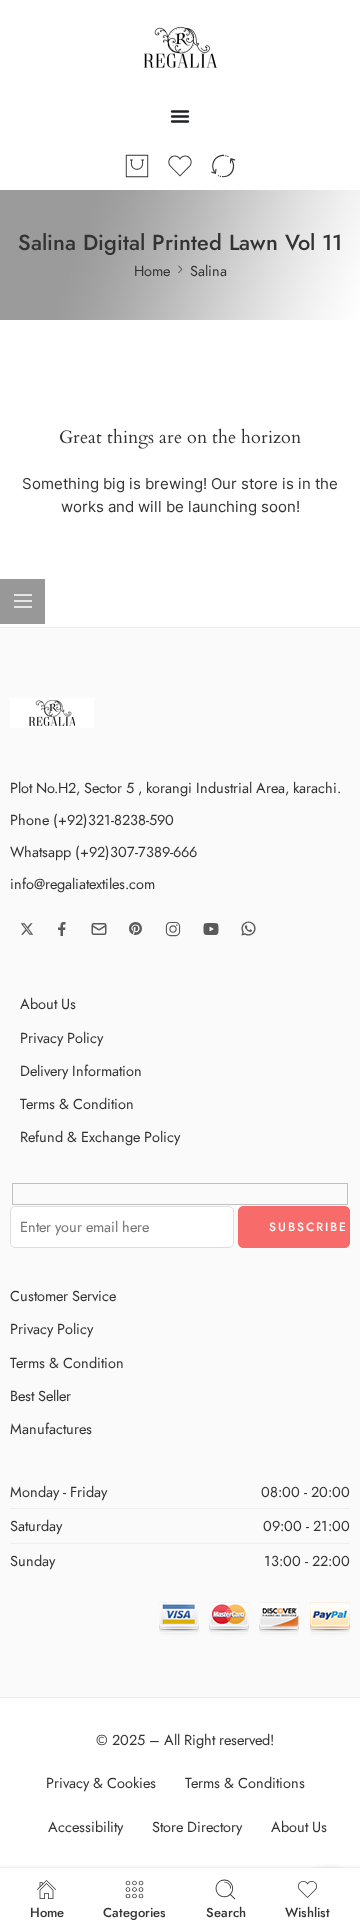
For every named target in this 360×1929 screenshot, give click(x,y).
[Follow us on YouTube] (211, 929)
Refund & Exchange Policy (100, 1136)
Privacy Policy (61, 1037)
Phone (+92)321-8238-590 (92, 819)
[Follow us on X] (27, 929)
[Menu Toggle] (180, 116)
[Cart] (137, 166)
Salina (208, 270)
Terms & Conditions (245, 1782)
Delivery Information (81, 1070)
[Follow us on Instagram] (173, 929)
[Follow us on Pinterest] (136, 929)
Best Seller (40, 1395)
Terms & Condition (77, 1103)
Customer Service (63, 1295)
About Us (48, 1003)
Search (226, 1911)
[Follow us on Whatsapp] (248, 928)
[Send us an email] (99, 929)
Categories (134, 1911)
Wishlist (307, 1911)
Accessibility (85, 1826)
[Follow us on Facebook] (62, 929)
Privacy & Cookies (101, 1782)
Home (152, 270)
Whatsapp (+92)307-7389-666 (103, 851)
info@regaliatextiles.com (82, 883)
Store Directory (197, 1826)
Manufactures (51, 1428)
